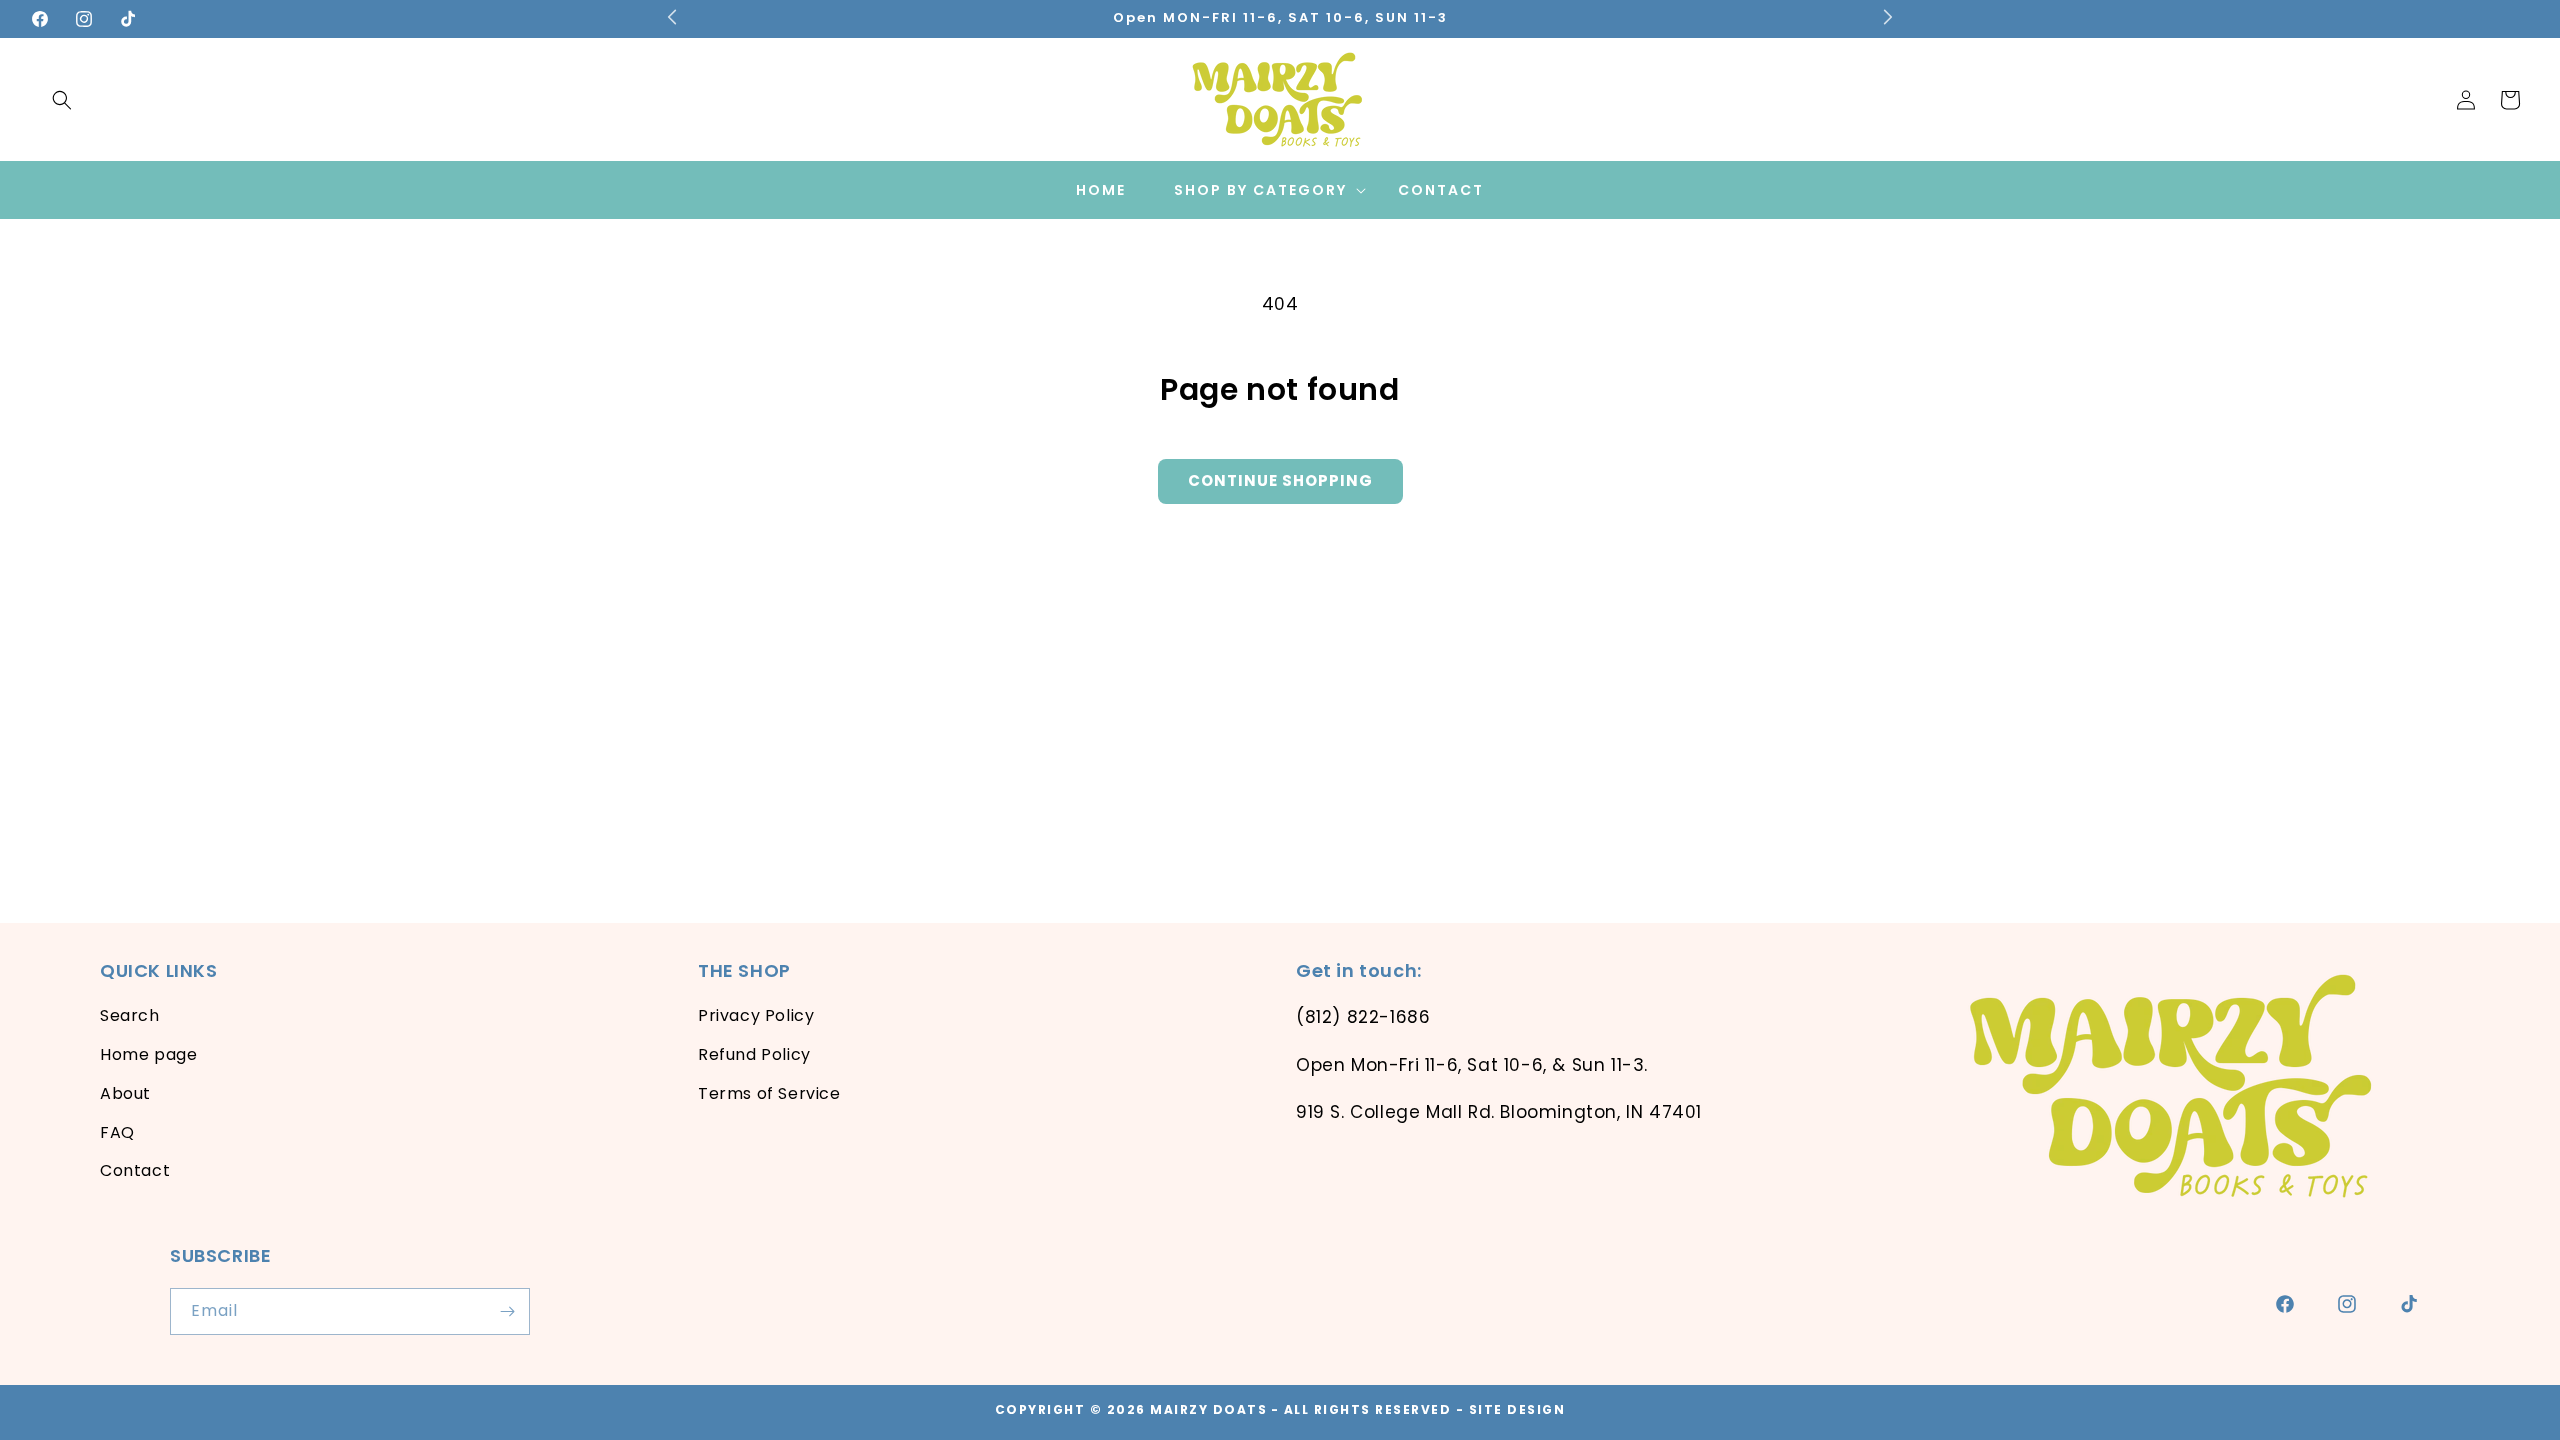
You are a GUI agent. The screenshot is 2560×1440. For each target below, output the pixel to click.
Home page (148, 1054)
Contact (135, 1171)
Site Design (1517, 1409)
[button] (62, 100)
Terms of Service (769, 1093)
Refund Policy (754, 1054)
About (125, 1093)
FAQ (117, 1132)
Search (130, 1016)
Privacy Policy (756, 1016)
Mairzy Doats (1208, 1409)
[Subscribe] (507, 1311)
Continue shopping (1280, 480)
